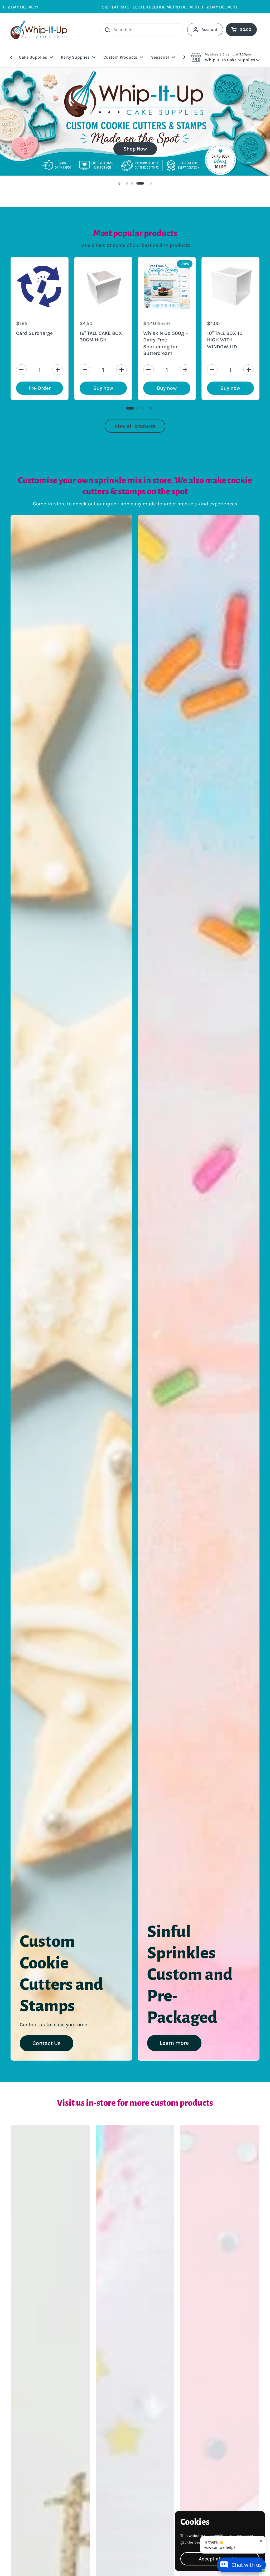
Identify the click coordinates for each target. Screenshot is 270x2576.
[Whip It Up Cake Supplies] (39, 30)
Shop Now (135, 176)
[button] (225, 57)
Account (209, 29)
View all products (135, 453)
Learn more (174, 2070)
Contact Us (47, 2070)
